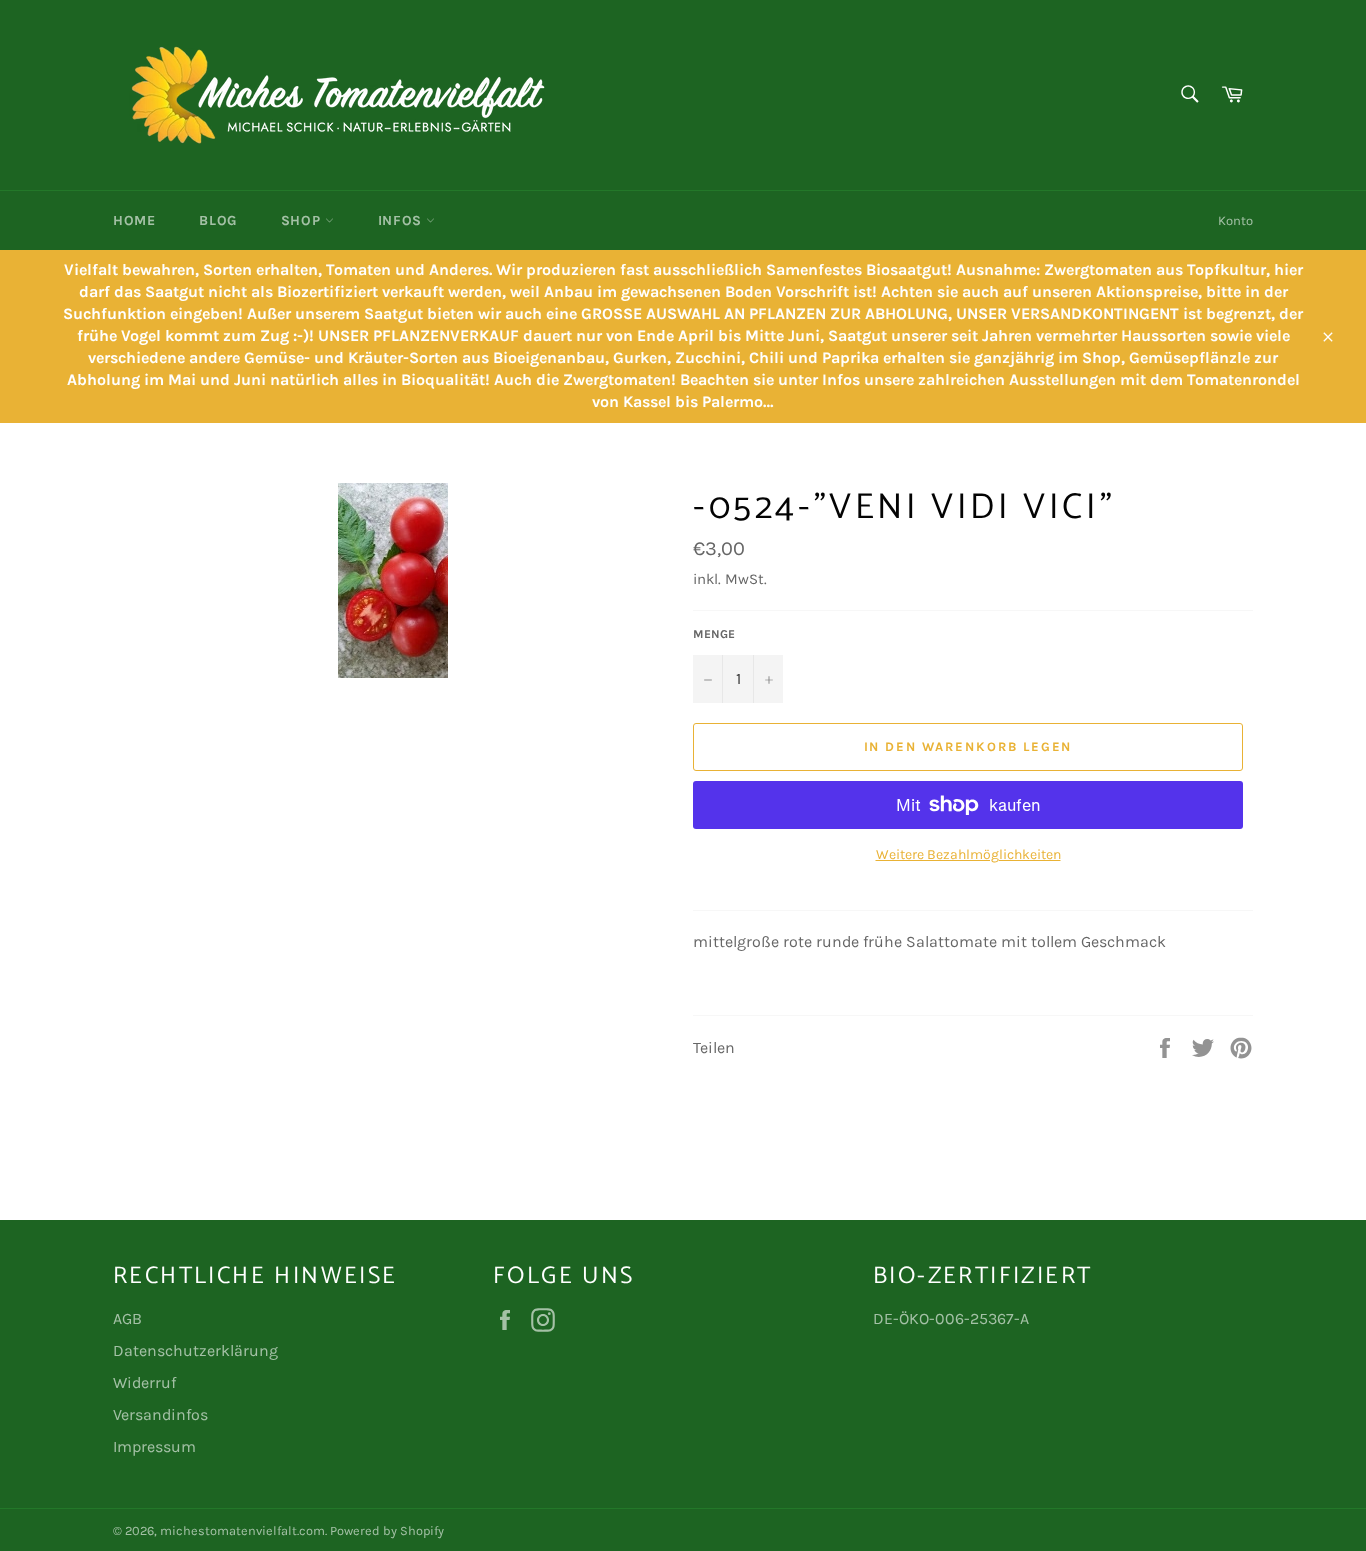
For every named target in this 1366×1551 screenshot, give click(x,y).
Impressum (154, 1446)
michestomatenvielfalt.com (242, 1530)
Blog (217, 220)
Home (134, 220)
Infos (402, 220)
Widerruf (144, 1382)
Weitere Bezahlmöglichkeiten (968, 854)
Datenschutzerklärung (195, 1350)
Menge (714, 634)
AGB (127, 1318)
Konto (1235, 220)
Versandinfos (160, 1414)
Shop (303, 220)
